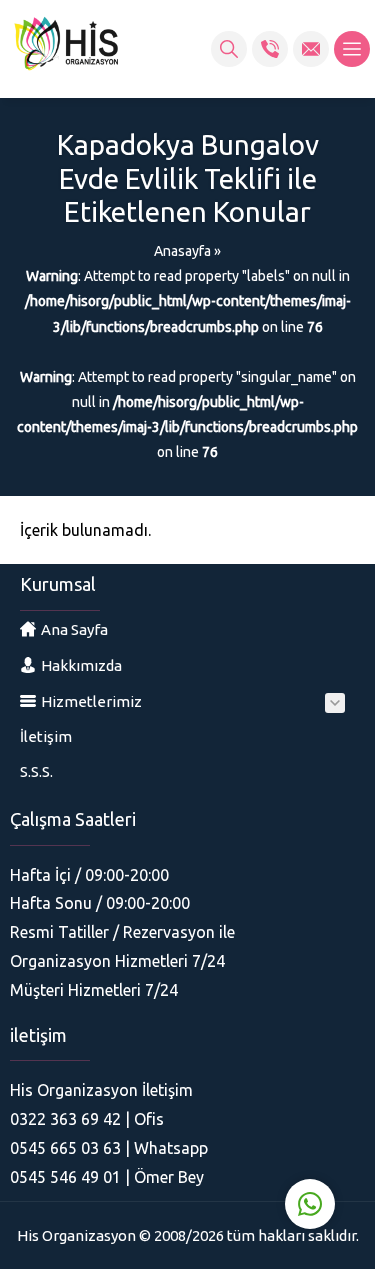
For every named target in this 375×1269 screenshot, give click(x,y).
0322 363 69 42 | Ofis (87, 1119)
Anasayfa (182, 251)
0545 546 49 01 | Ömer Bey (107, 1177)
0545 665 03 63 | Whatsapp (109, 1148)
